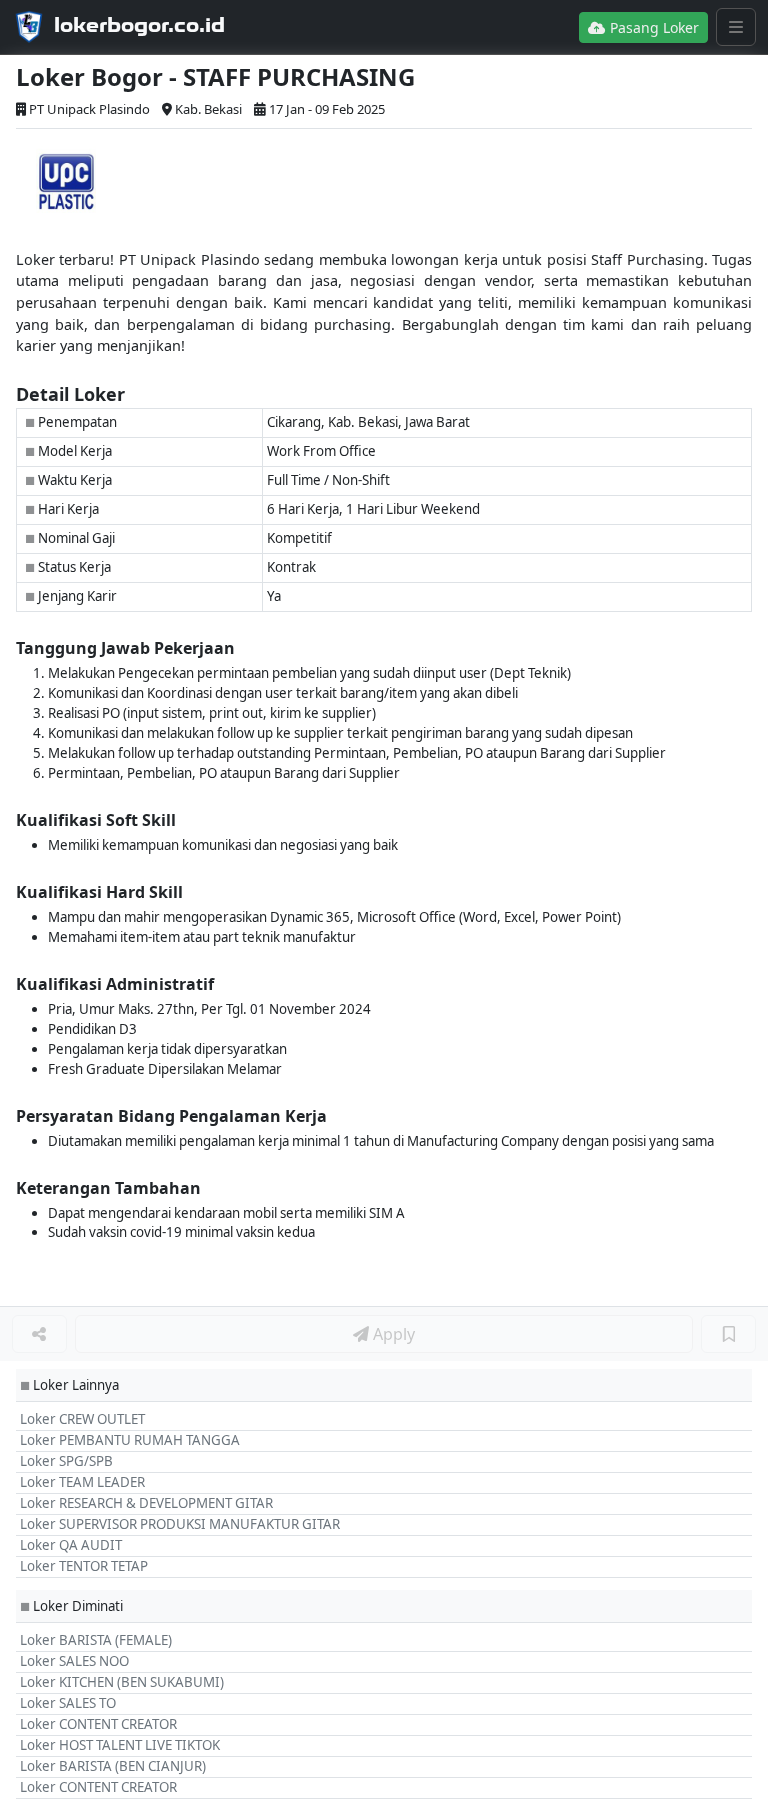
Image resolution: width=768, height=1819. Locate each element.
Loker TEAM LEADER (82, 1482)
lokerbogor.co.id (139, 25)
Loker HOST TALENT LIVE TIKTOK (120, 1745)
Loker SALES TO (68, 1703)
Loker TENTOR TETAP (84, 1566)
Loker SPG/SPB (66, 1461)
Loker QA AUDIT (71, 1545)
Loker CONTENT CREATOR (98, 1724)
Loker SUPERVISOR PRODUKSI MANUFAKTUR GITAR (180, 1524)
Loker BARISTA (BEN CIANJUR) (113, 1766)
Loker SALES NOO (74, 1661)
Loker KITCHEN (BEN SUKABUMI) (122, 1682)
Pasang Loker (652, 27)
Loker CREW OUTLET (82, 1419)
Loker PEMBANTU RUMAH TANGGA (130, 1440)
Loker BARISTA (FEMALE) (96, 1640)
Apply (392, 1334)
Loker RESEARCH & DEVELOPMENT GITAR (146, 1503)
